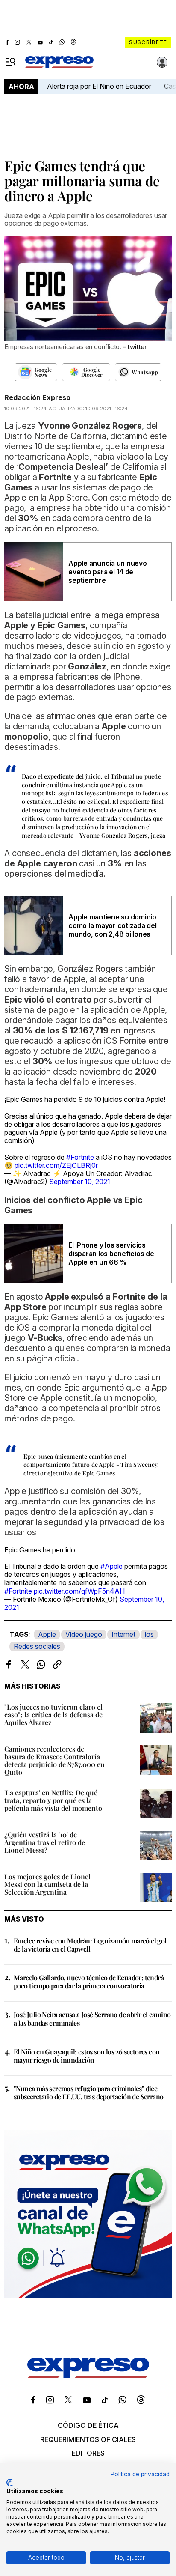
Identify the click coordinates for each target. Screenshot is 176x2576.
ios (149, 1634)
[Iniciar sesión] (162, 62)
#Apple (111, 1566)
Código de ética (88, 2425)
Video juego (84, 1634)
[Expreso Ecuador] (88, 2376)
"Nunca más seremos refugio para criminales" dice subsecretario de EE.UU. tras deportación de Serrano (88, 2092)
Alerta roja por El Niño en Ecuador (99, 86)
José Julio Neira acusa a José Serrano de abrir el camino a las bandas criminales (92, 2018)
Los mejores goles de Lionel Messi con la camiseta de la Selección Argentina (47, 1884)
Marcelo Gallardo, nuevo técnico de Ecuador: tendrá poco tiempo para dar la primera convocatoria (89, 1982)
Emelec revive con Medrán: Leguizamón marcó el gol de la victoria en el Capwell (90, 1945)
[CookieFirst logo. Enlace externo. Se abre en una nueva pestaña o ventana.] (10, 2483)
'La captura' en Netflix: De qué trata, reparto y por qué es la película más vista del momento (53, 1800)
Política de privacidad (140, 2474)
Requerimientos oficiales (88, 2439)
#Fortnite (80, 1157)
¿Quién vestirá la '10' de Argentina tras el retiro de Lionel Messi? (45, 1842)
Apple (47, 1634)
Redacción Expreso (37, 397)
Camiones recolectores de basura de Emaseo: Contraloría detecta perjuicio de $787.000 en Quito (54, 1760)
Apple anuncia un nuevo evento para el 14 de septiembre (108, 572)
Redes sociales (37, 1646)
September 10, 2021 (80, 1182)
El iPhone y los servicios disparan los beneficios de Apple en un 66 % (111, 1254)
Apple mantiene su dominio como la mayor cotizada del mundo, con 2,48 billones (113, 925)
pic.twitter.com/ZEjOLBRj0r (56, 1165)
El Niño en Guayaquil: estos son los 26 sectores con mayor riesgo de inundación (87, 2056)
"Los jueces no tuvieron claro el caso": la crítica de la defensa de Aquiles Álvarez (53, 1715)
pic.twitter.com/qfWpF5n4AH (79, 1591)
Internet (123, 1634)
